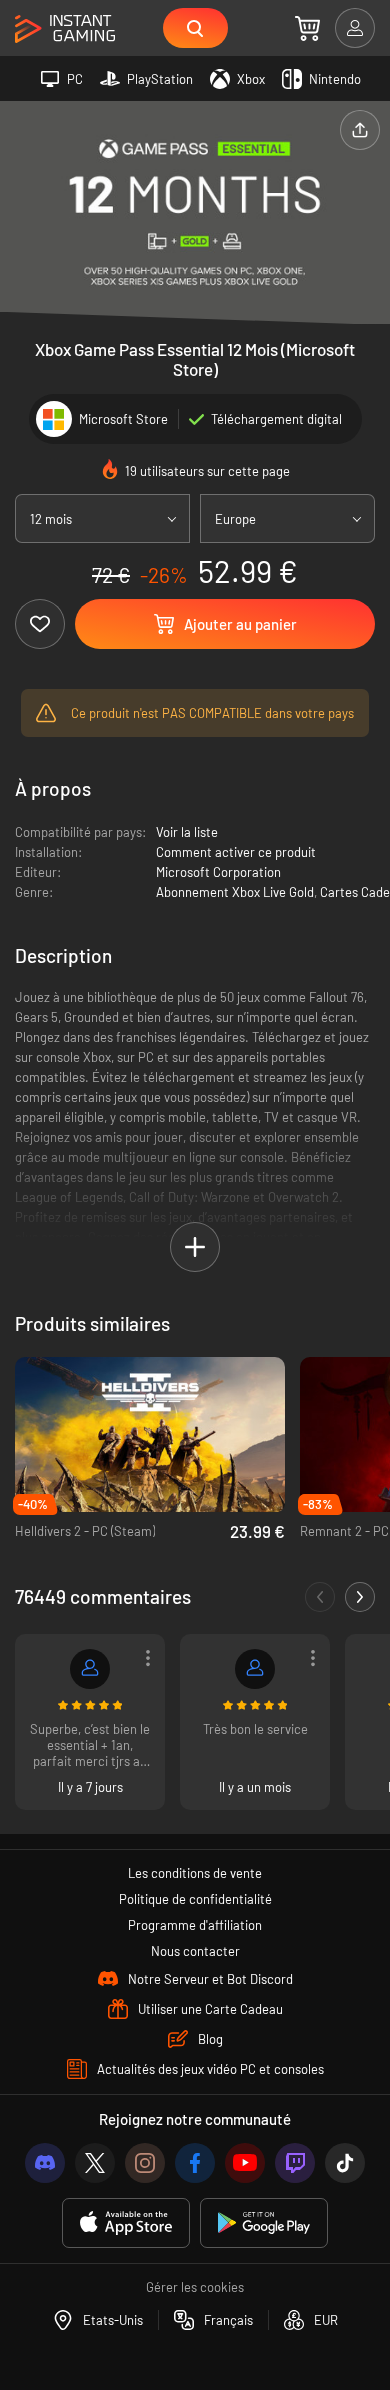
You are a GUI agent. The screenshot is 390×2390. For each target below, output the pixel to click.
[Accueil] (65, 29)
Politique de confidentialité (195, 1899)
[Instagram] (145, 2163)
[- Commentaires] (320, 1597)
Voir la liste (187, 832)
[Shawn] (90, 1669)
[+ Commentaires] (360, 1597)
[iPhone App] (126, 2223)
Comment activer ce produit (236, 852)
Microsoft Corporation (218, 872)
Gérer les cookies (195, 2287)
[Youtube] (245, 2163)
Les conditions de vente (195, 1873)
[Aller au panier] (307, 28)
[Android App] (264, 2223)
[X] (95, 2163)
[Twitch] (295, 2163)
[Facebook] (195, 2163)
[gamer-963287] (255, 1669)
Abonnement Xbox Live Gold (235, 892)
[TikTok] (345, 2163)
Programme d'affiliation (195, 1925)
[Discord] (45, 2163)
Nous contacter (195, 1951)
